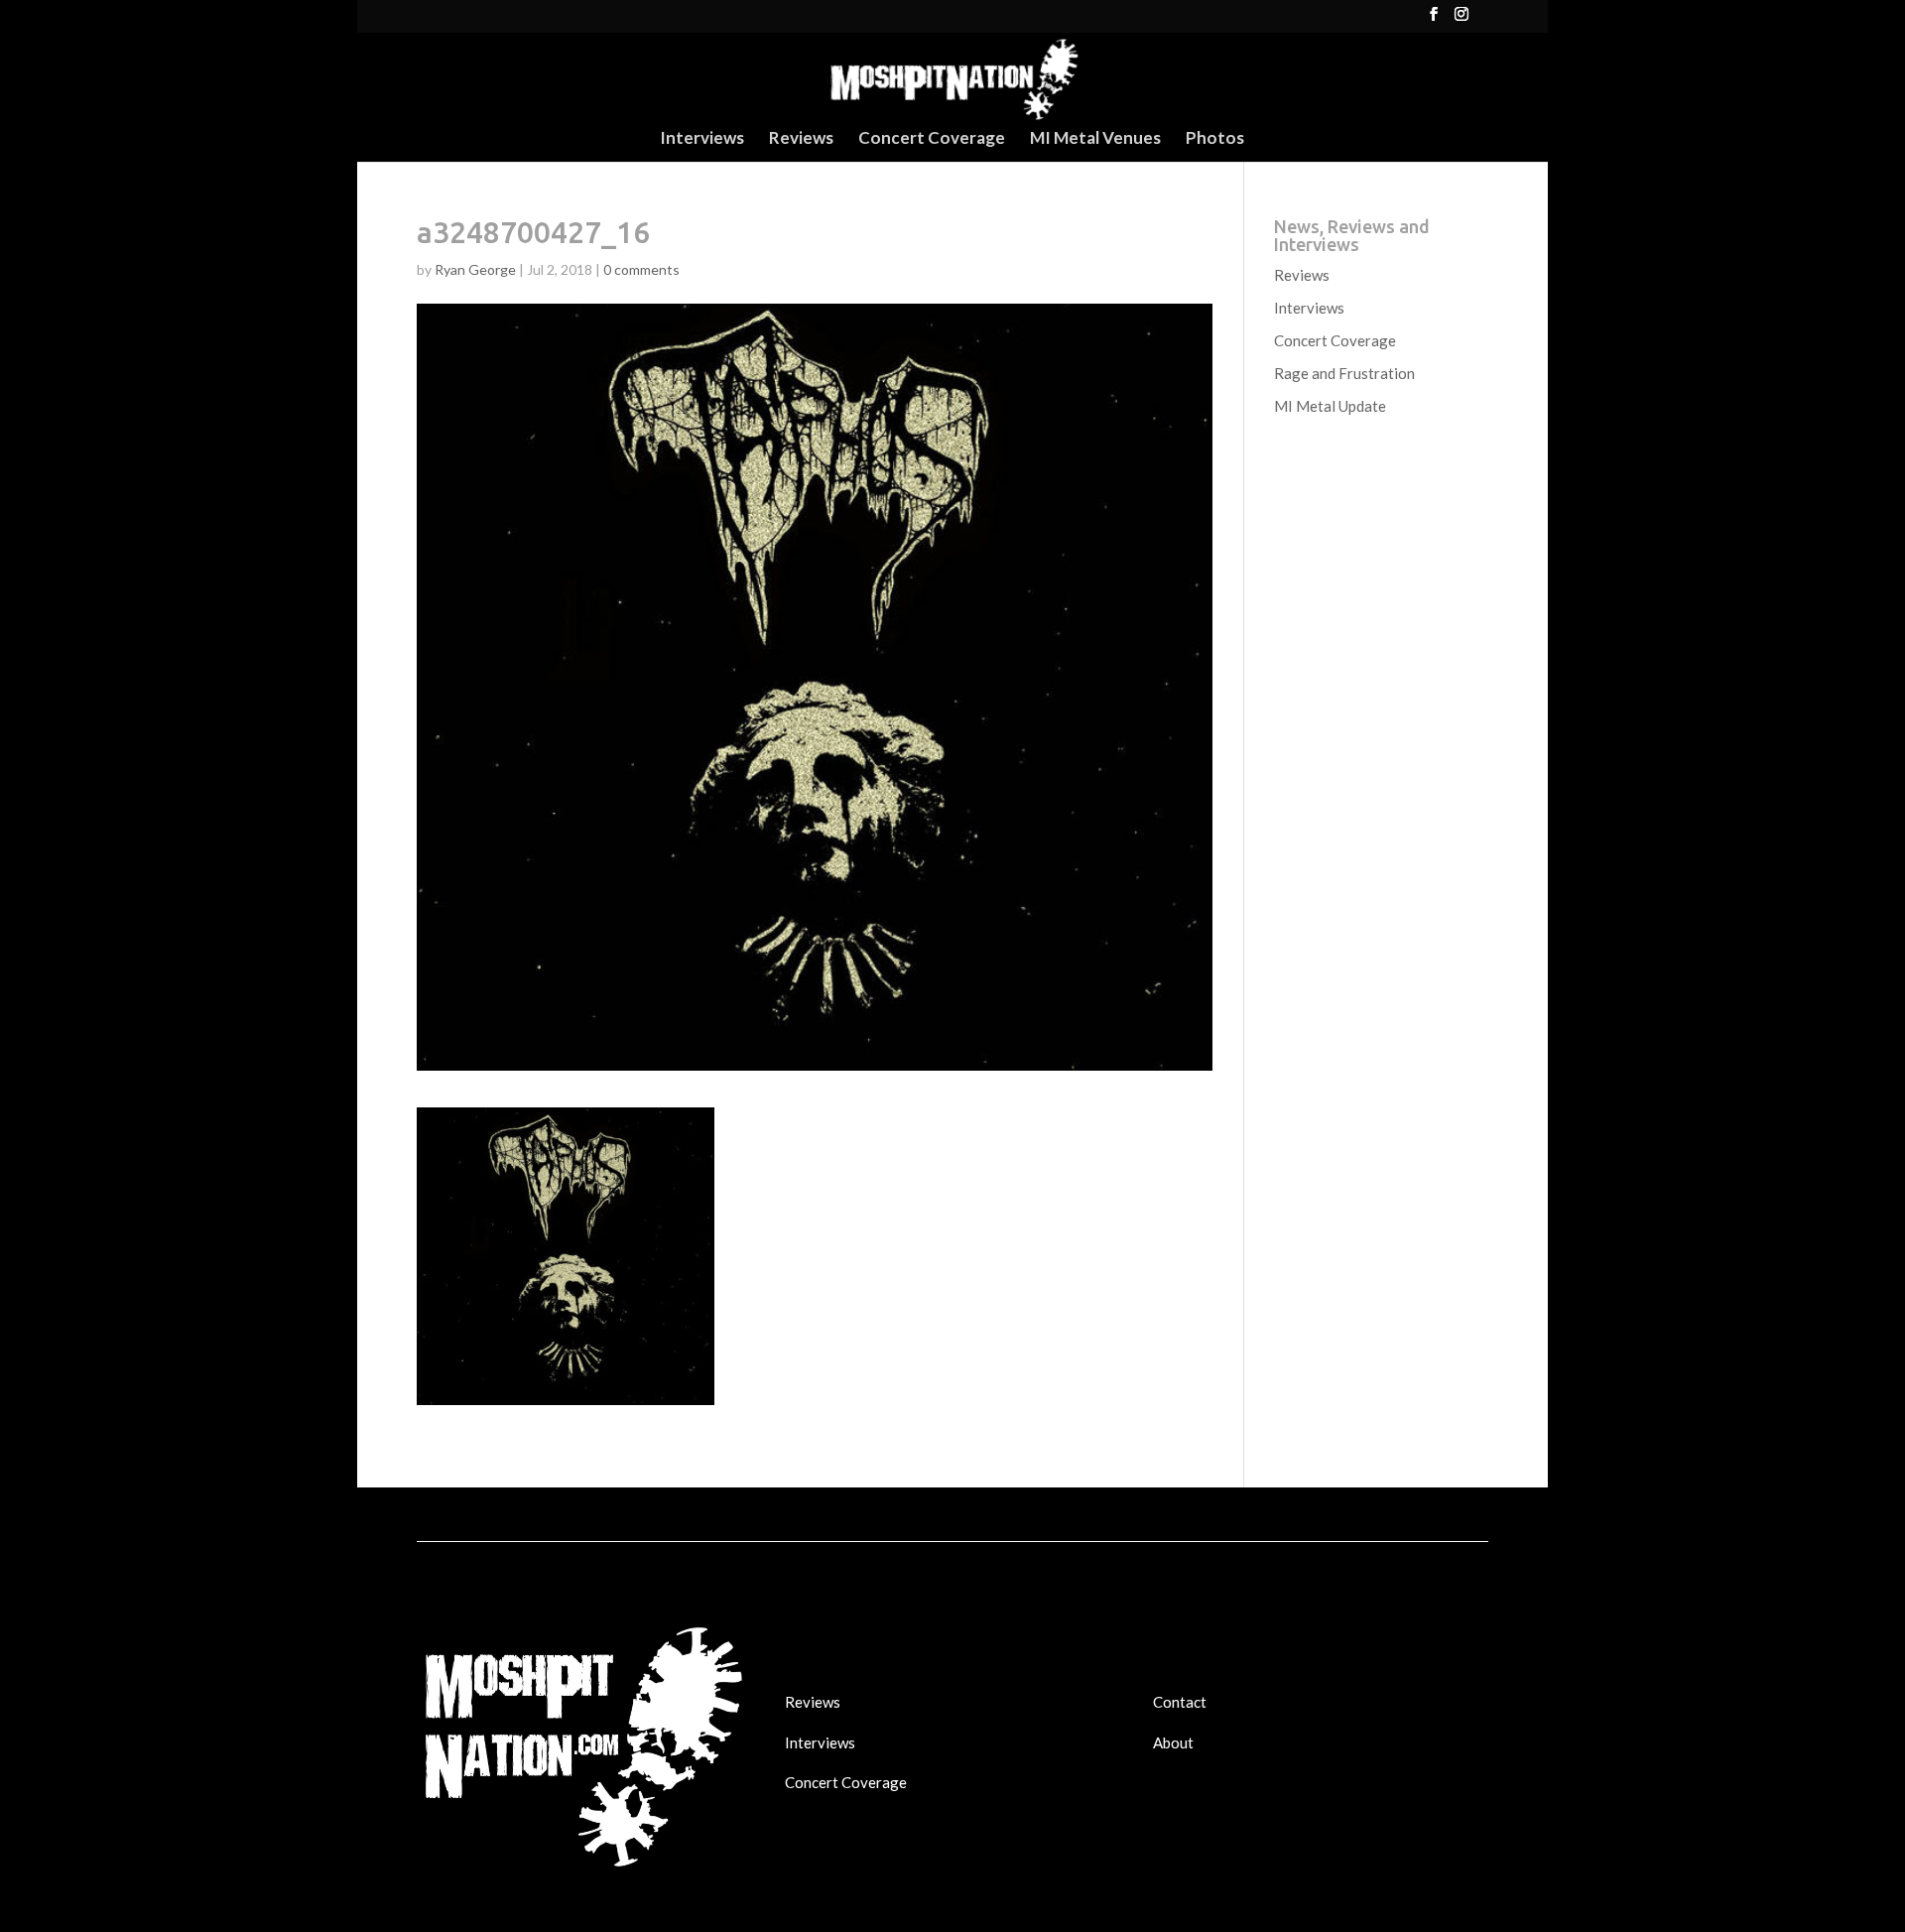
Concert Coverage (932, 139)
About (1173, 1742)
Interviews (702, 139)
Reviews (801, 139)
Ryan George (475, 269)
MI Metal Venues (1095, 139)
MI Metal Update (1330, 406)
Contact (1180, 1702)
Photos (1215, 139)
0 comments (641, 269)
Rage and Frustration (1344, 373)
